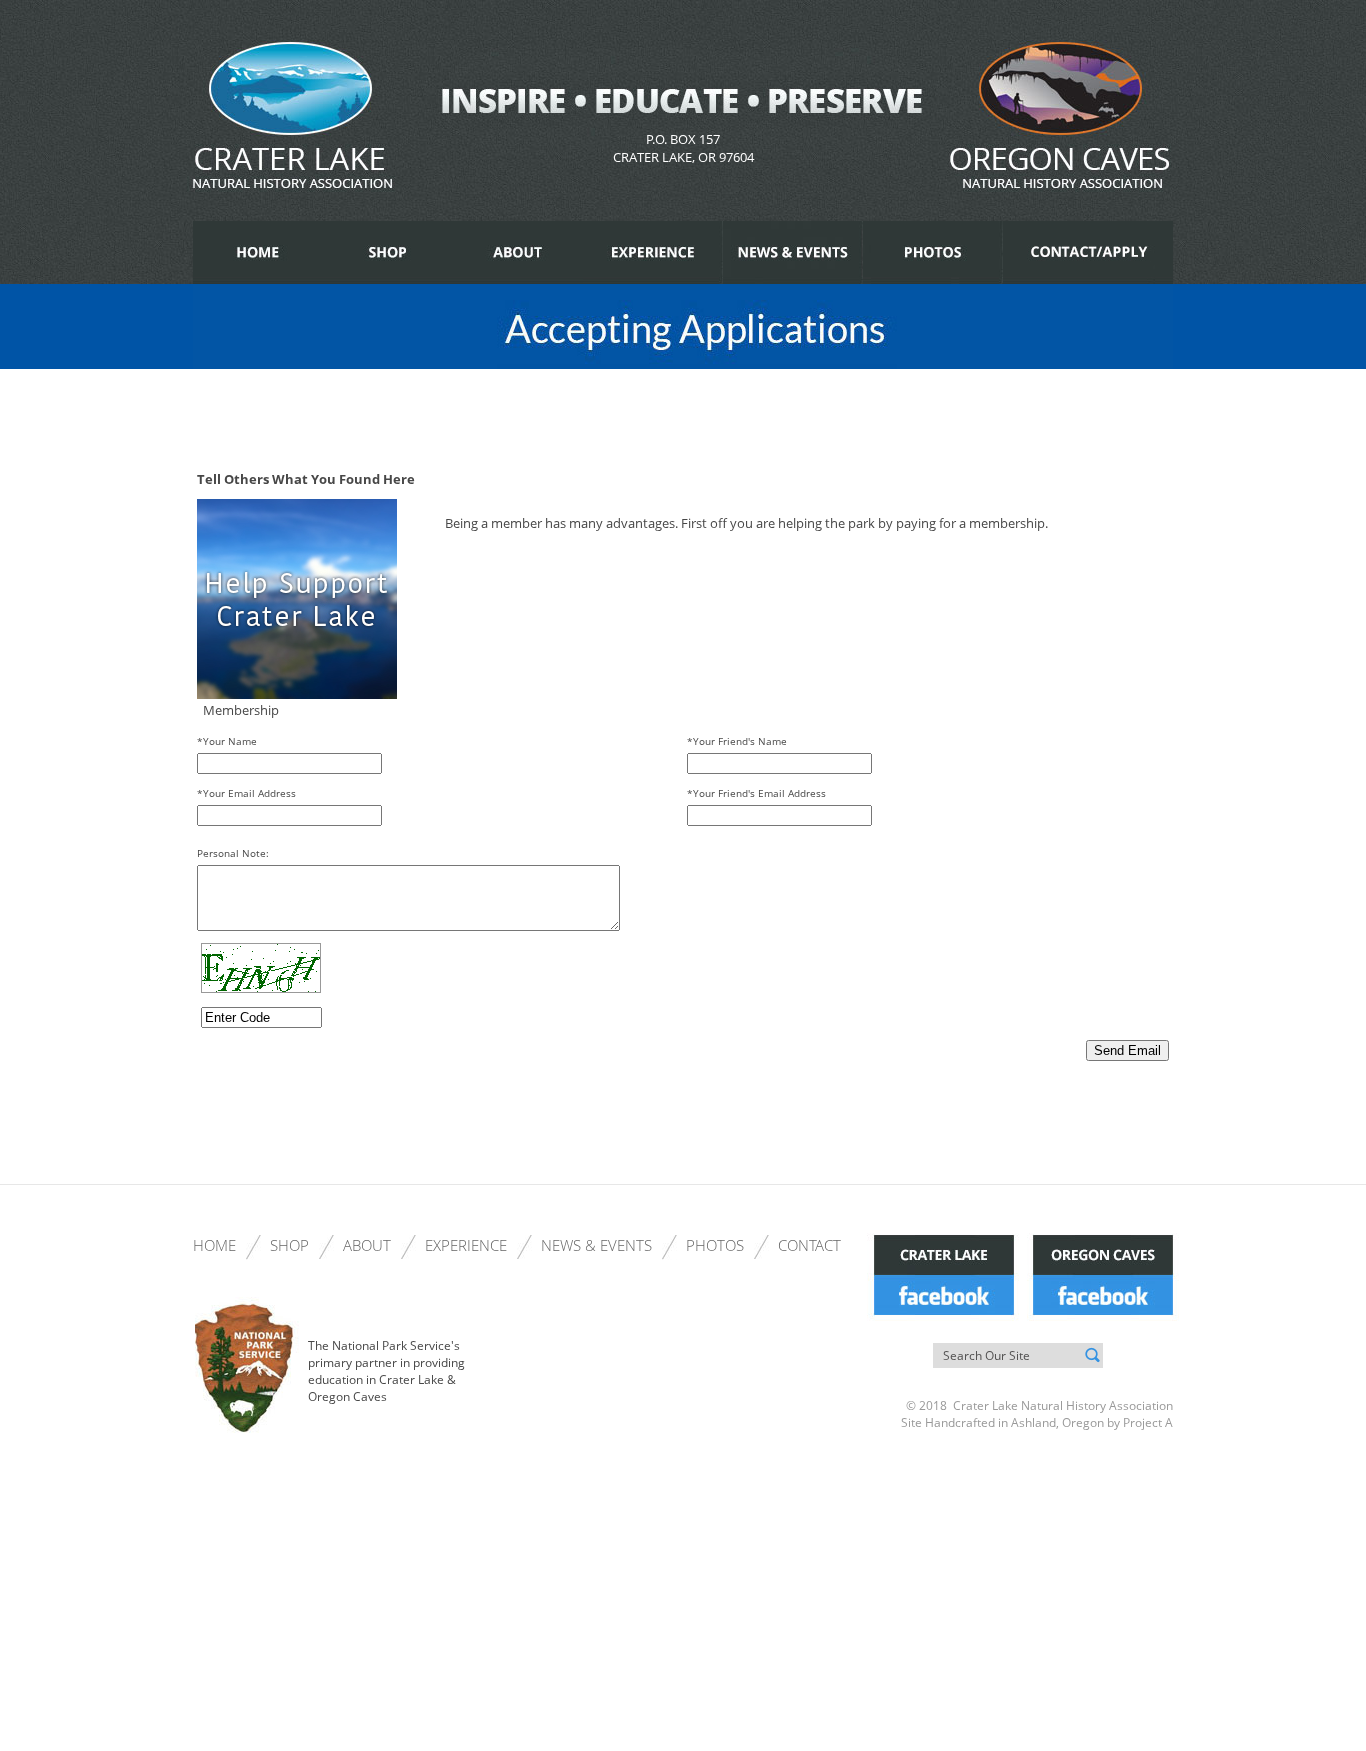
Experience (466, 1245)
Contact (809, 1245)
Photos (715, 1245)
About (367, 1245)
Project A (1146, 1422)
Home (214, 1245)
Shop (289, 1245)
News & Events (596, 1245)
